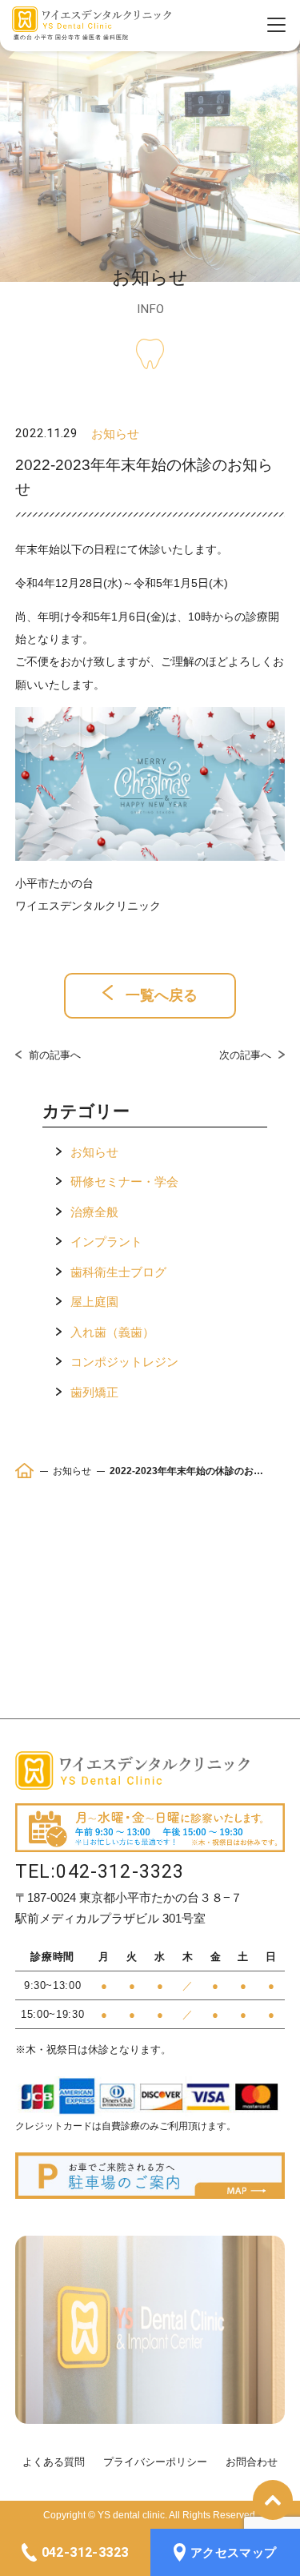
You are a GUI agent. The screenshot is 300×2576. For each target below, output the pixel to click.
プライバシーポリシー (155, 2462)
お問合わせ (252, 2462)
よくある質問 (54, 2462)
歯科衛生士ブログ (118, 1272)
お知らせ (94, 1152)
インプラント (106, 1242)
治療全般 (94, 1212)
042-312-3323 (120, 1872)
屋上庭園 (94, 1302)
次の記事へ (245, 1055)
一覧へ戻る (160, 995)
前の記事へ (55, 1055)
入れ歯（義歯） (112, 1332)
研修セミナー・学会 (124, 1182)
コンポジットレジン (124, 1362)
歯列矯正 (94, 1392)
